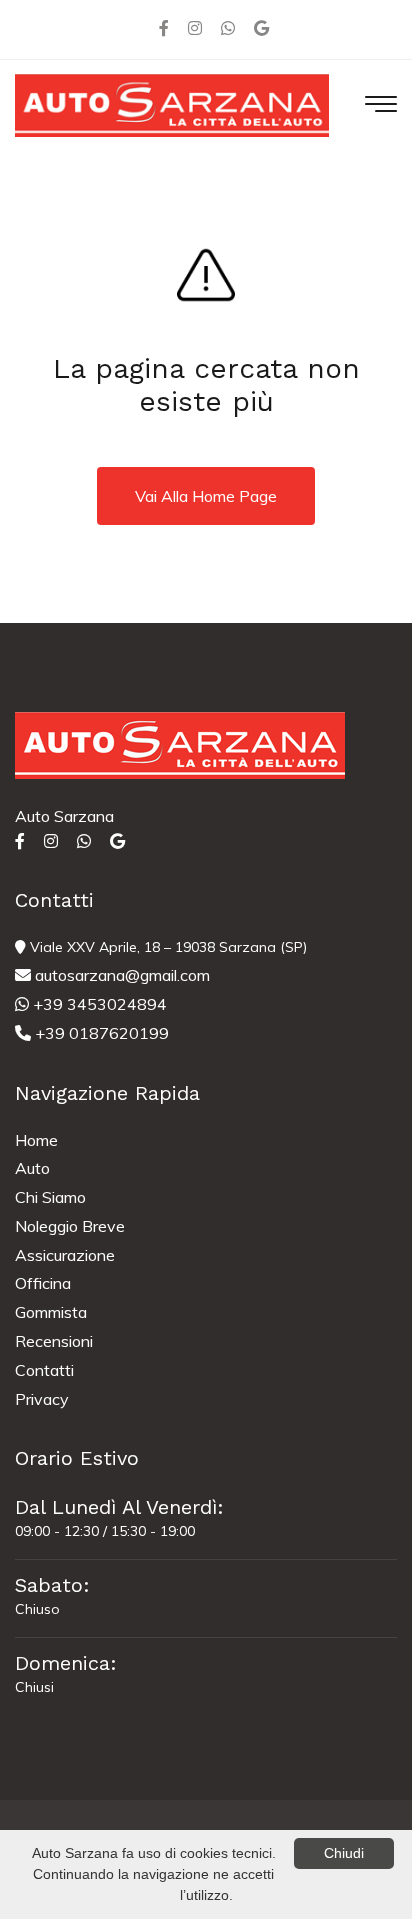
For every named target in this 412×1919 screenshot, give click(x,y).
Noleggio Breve (70, 1226)
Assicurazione (65, 1255)
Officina (43, 1283)
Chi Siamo (50, 1197)
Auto (32, 1168)
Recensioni (54, 1341)
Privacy (42, 1399)
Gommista (51, 1312)
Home (36, 1140)
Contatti (44, 1370)
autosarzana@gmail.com (120, 975)
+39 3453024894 (98, 1004)
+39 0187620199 (100, 1033)
